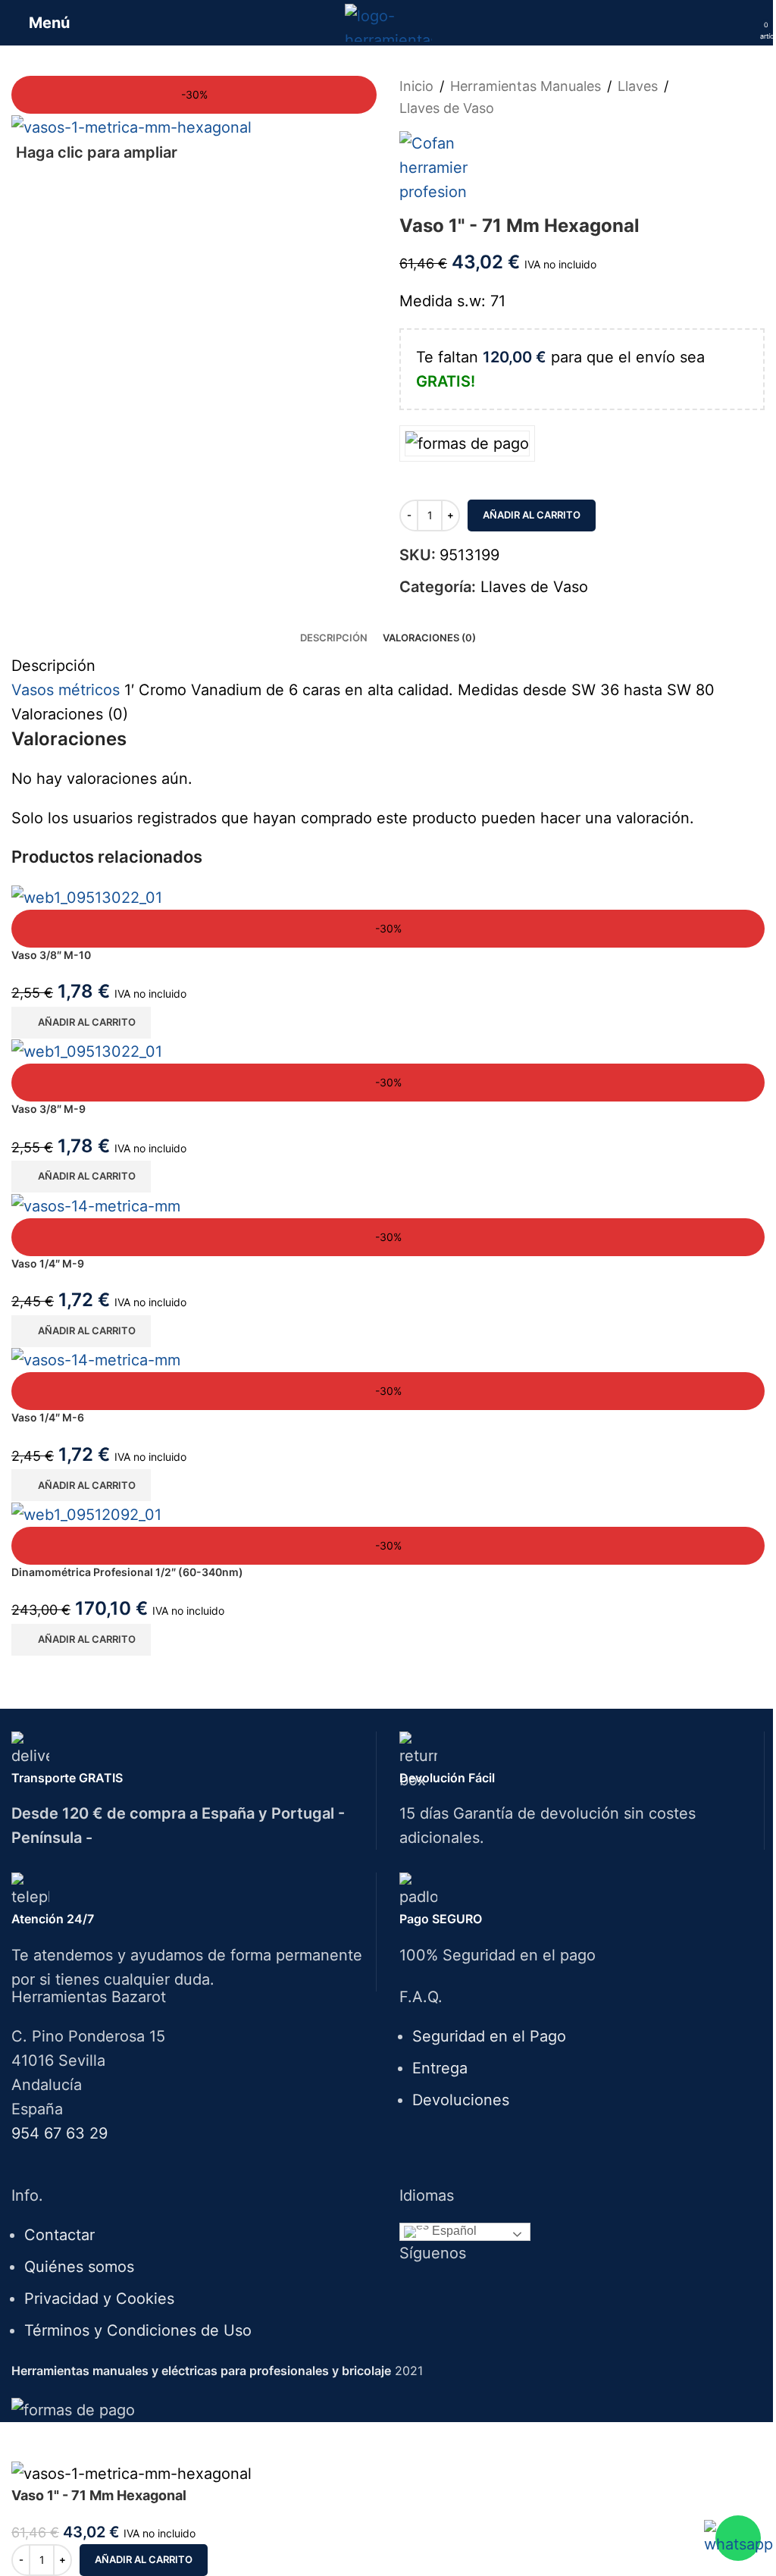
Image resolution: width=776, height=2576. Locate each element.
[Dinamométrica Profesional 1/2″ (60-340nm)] (388, 1514)
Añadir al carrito (532, 515)
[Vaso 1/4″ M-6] (388, 1360)
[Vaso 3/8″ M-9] (388, 1051)
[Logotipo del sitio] (388, 21)
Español (453, 2231)
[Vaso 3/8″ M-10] (388, 897)
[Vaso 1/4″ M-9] (388, 1205)
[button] (81, 1023)
